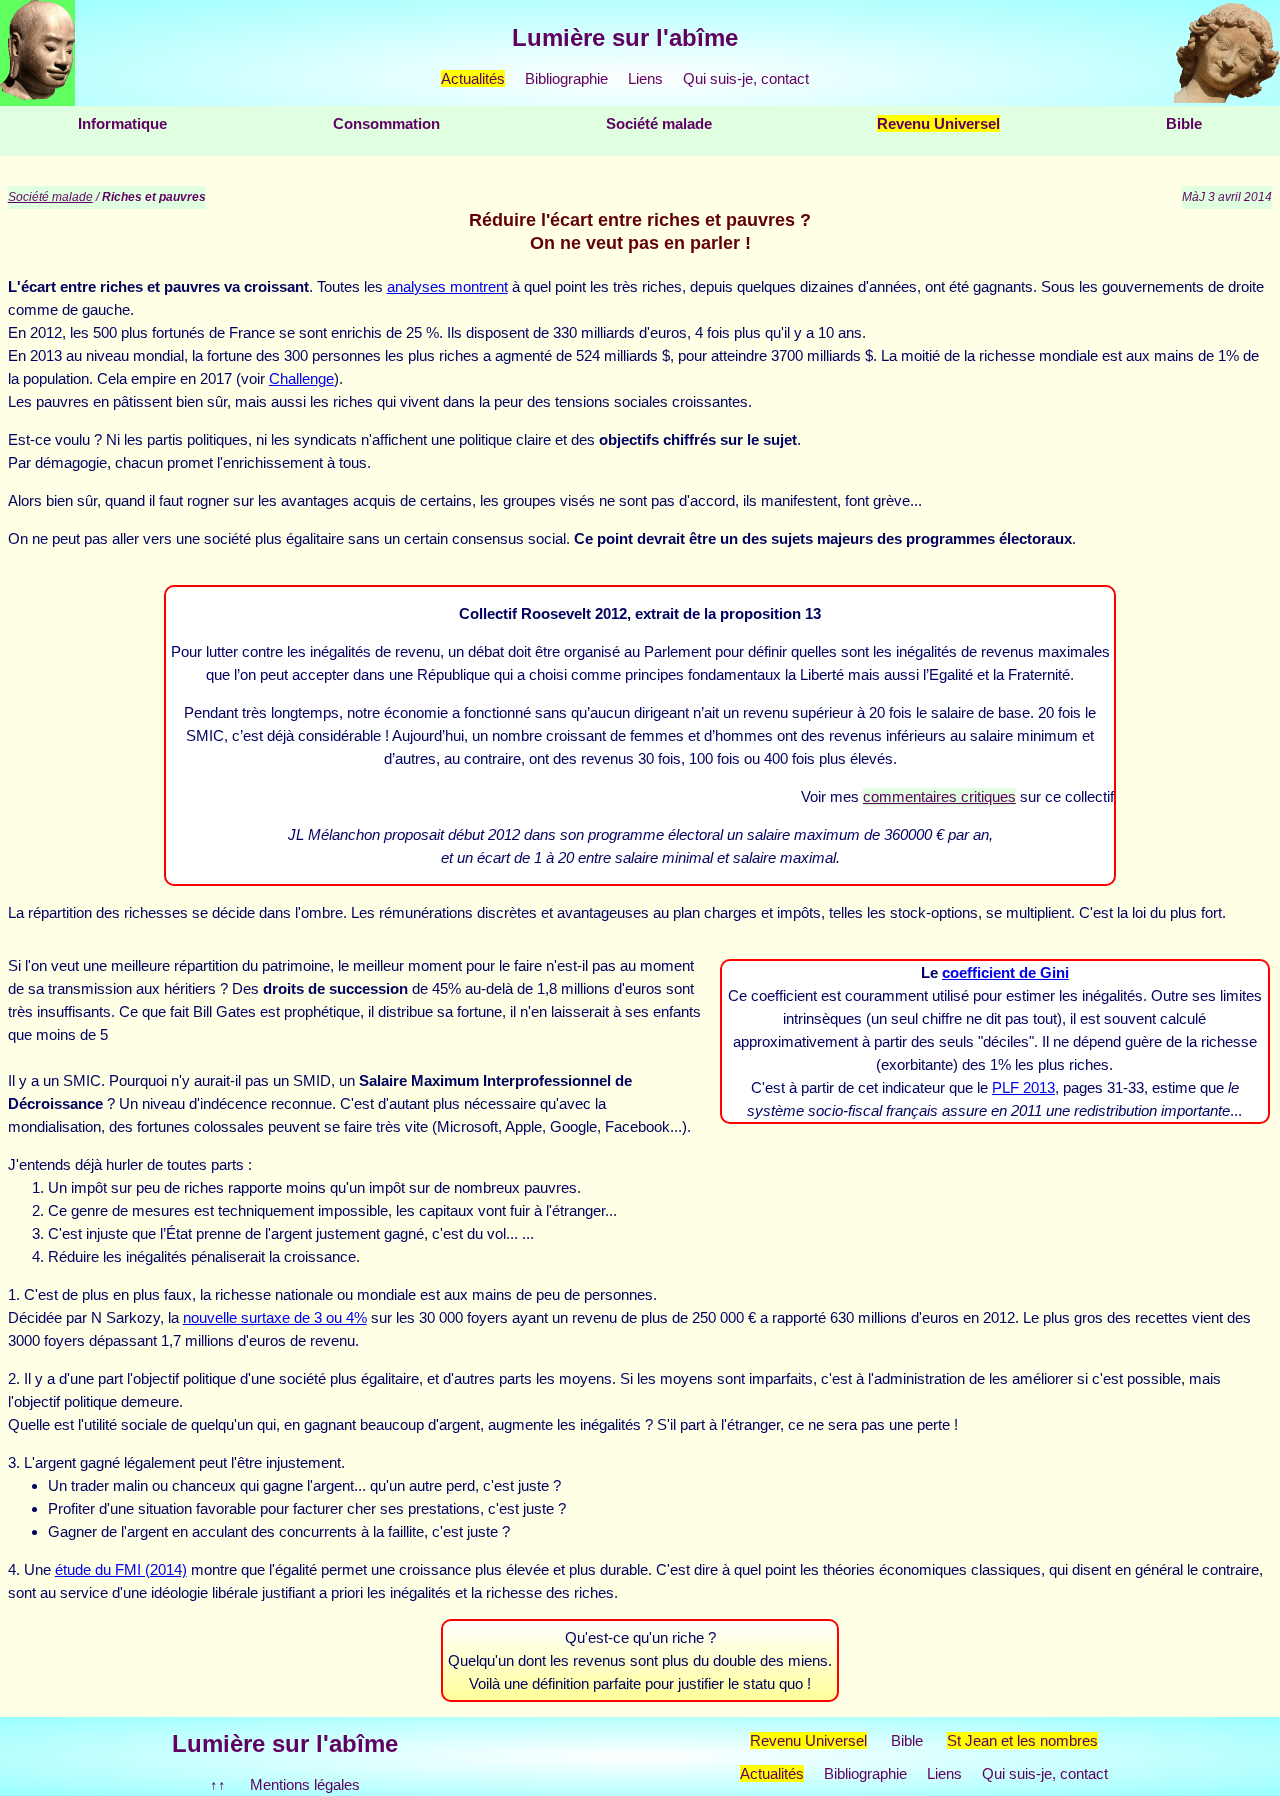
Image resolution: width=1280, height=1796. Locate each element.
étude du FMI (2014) (121, 1569)
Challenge (301, 378)
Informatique (122, 123)
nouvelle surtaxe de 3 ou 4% (275, 1317)
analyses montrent (447, 286)
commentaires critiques (939, 796)
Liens (645, 78)
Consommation (386, 123)
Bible (1184, 123)
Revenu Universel (938, 123)
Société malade (659, 123)
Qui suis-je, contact (746, 78)
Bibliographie (566, 78)
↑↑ (218, 1784)
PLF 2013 (1023, 1087)
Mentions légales (305, 1784)
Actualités (473, 78)
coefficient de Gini (1005, 972)
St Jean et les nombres (1022, 1740)
